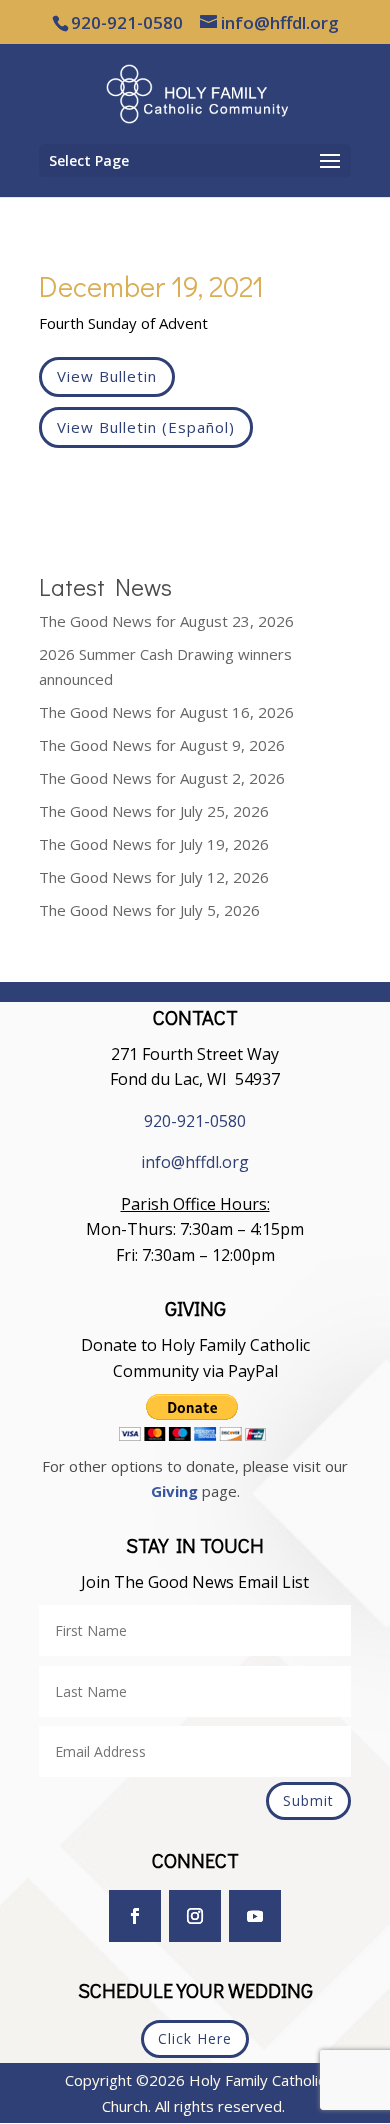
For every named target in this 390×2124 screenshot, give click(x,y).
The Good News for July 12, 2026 (154, 877)
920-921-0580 (195, 1121)
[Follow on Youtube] (255, 1916)
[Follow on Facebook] (135, 1916)
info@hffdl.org (195, 1162)
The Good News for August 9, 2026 (162, 745)
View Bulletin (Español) (146, 427)
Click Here (195, 2038)
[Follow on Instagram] (195, 1916)
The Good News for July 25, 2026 (154, 811)
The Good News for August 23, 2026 (166, 621)
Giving (174, 1491)
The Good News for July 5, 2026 (149, 910)
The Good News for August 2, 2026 (162, 778)
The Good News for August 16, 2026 (166, 712)
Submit (308, 1800)
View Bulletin (107, 376)
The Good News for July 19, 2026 (154, 844)
